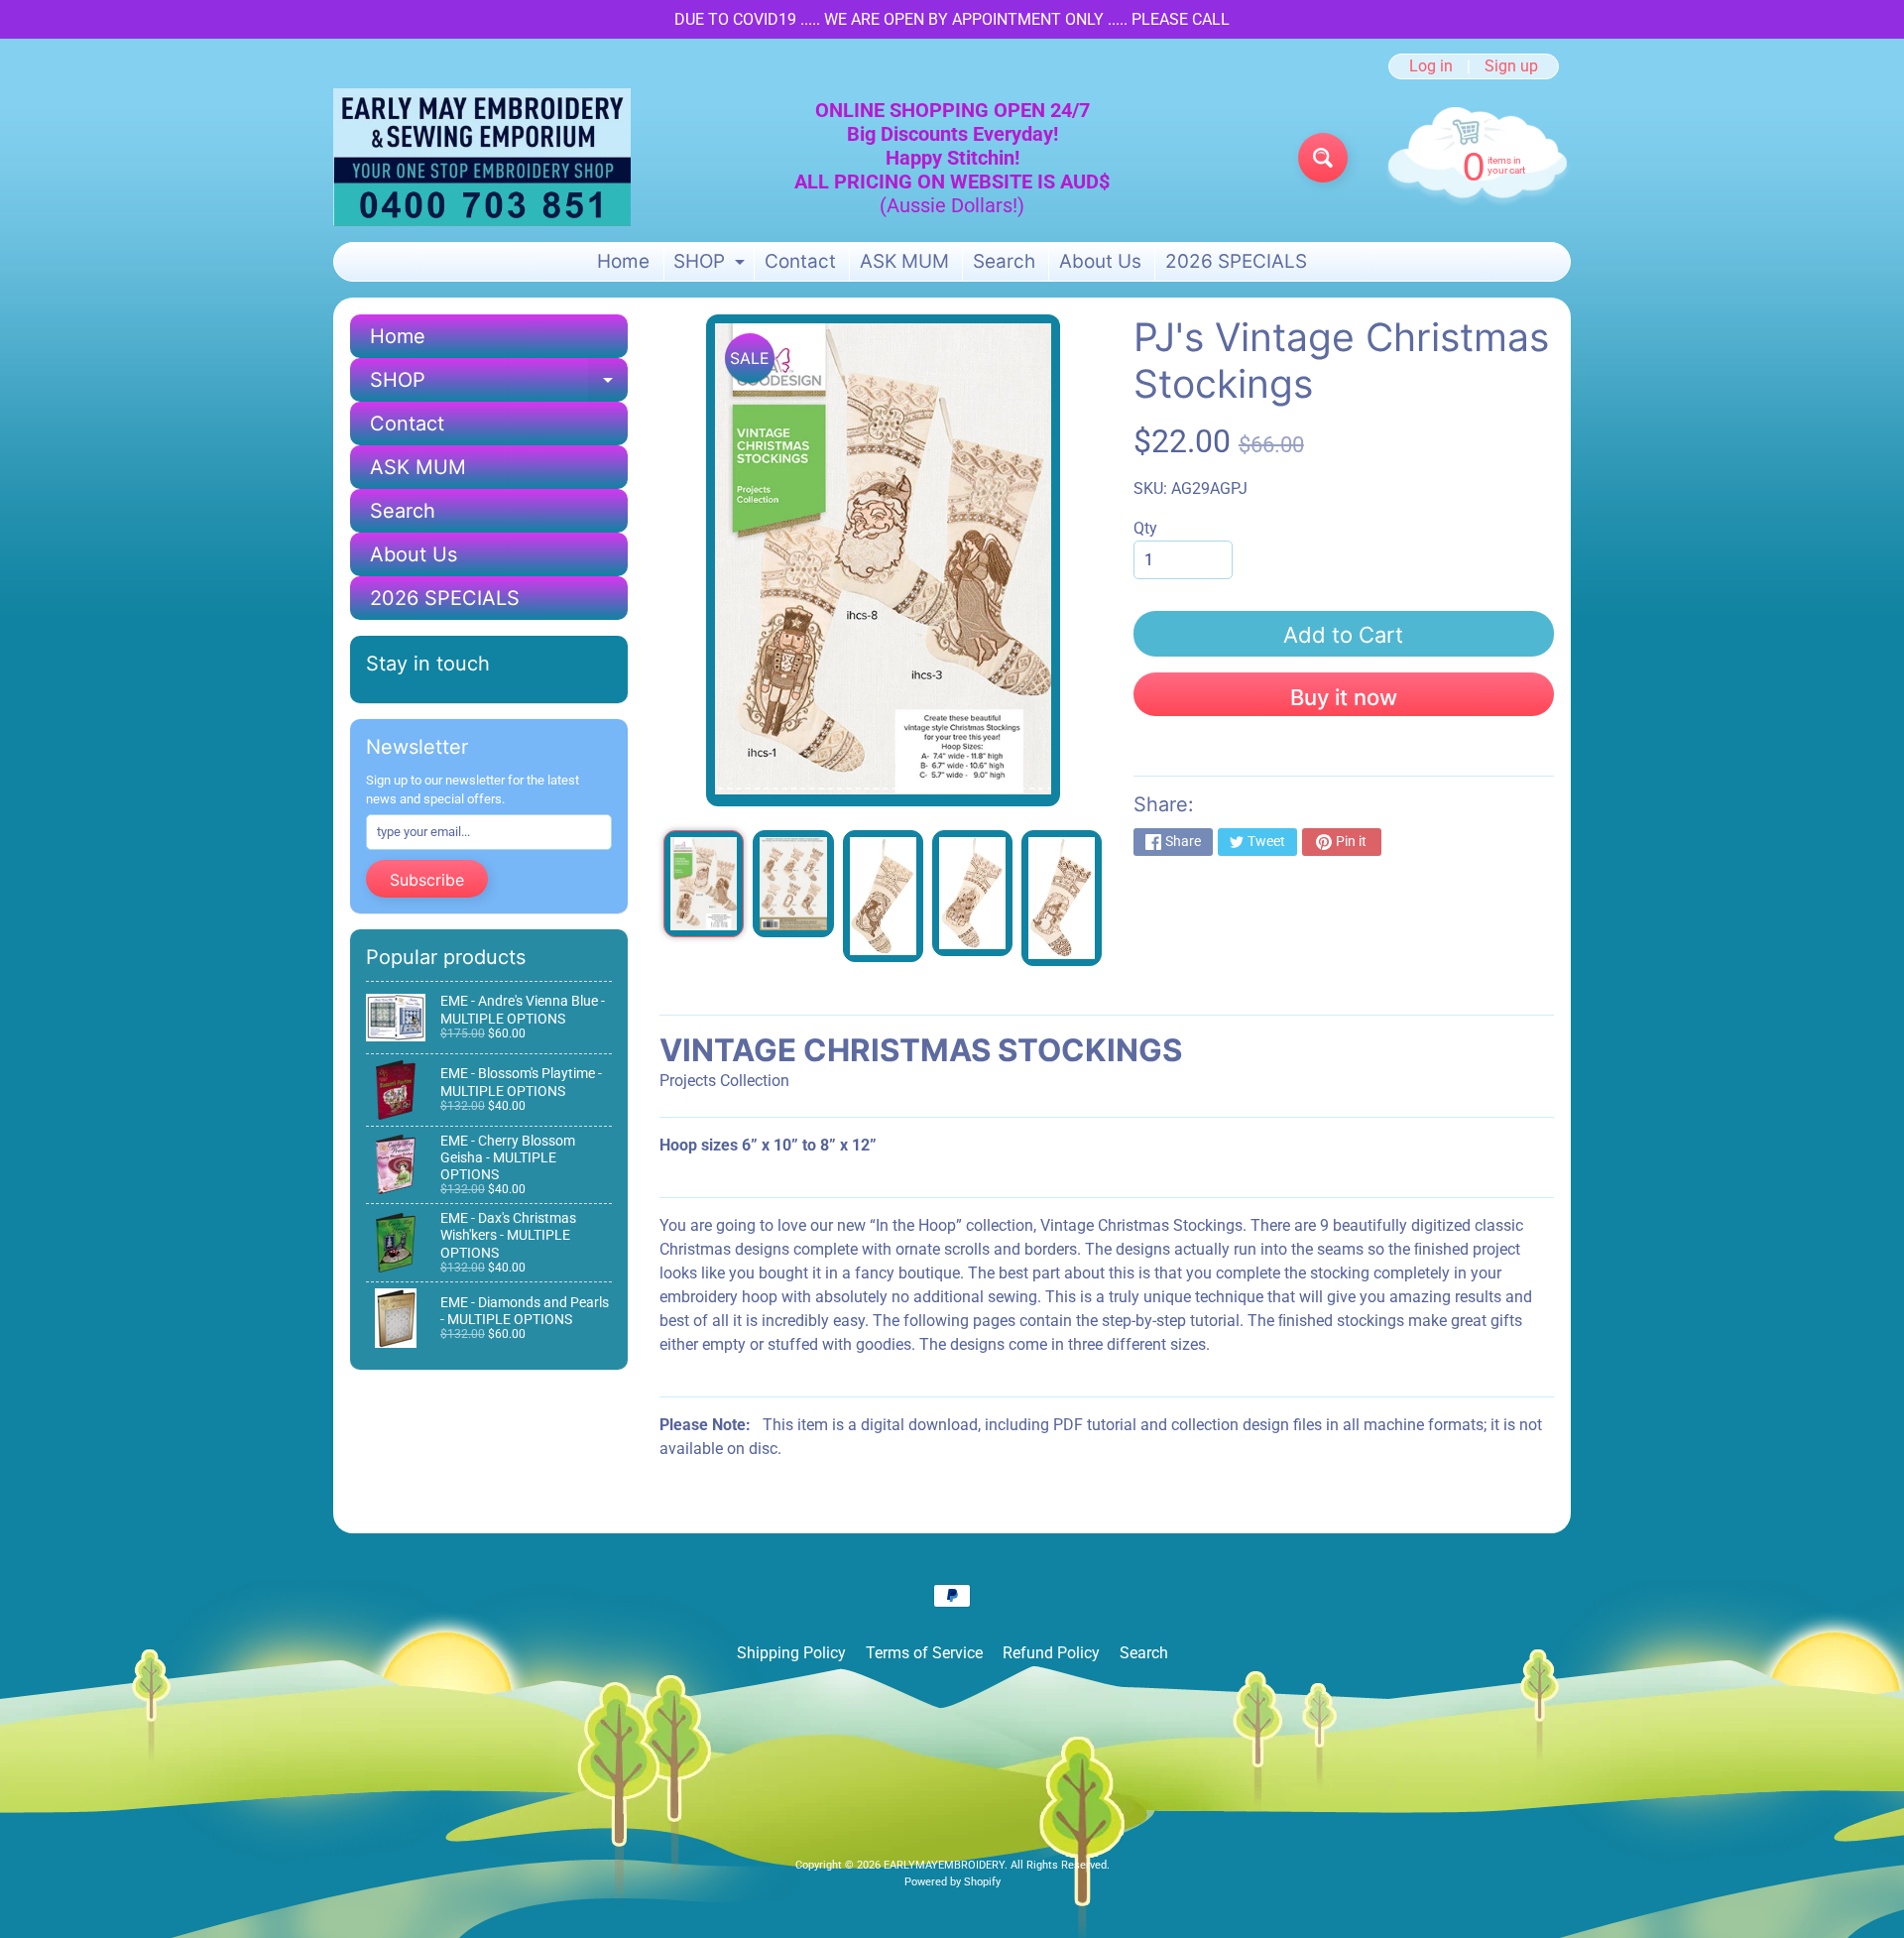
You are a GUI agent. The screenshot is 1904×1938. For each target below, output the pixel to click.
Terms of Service (924, 1653)
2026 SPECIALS (1236, 261)
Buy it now (1344, 697)
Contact (800, 261)
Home (623, 261)
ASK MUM (904, 261)
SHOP (712, 265)
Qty (1145, 528)
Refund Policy (1051, 1653)
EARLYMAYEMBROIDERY (944, 1865)
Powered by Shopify (952, 1882)
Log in (1431, 66)
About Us (1100, 261)
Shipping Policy (791, 1653)
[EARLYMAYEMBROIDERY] (482, 157)
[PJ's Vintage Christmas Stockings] (704, 884)
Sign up (1511, 66)
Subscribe (427, 880)
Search (1004, 261)
